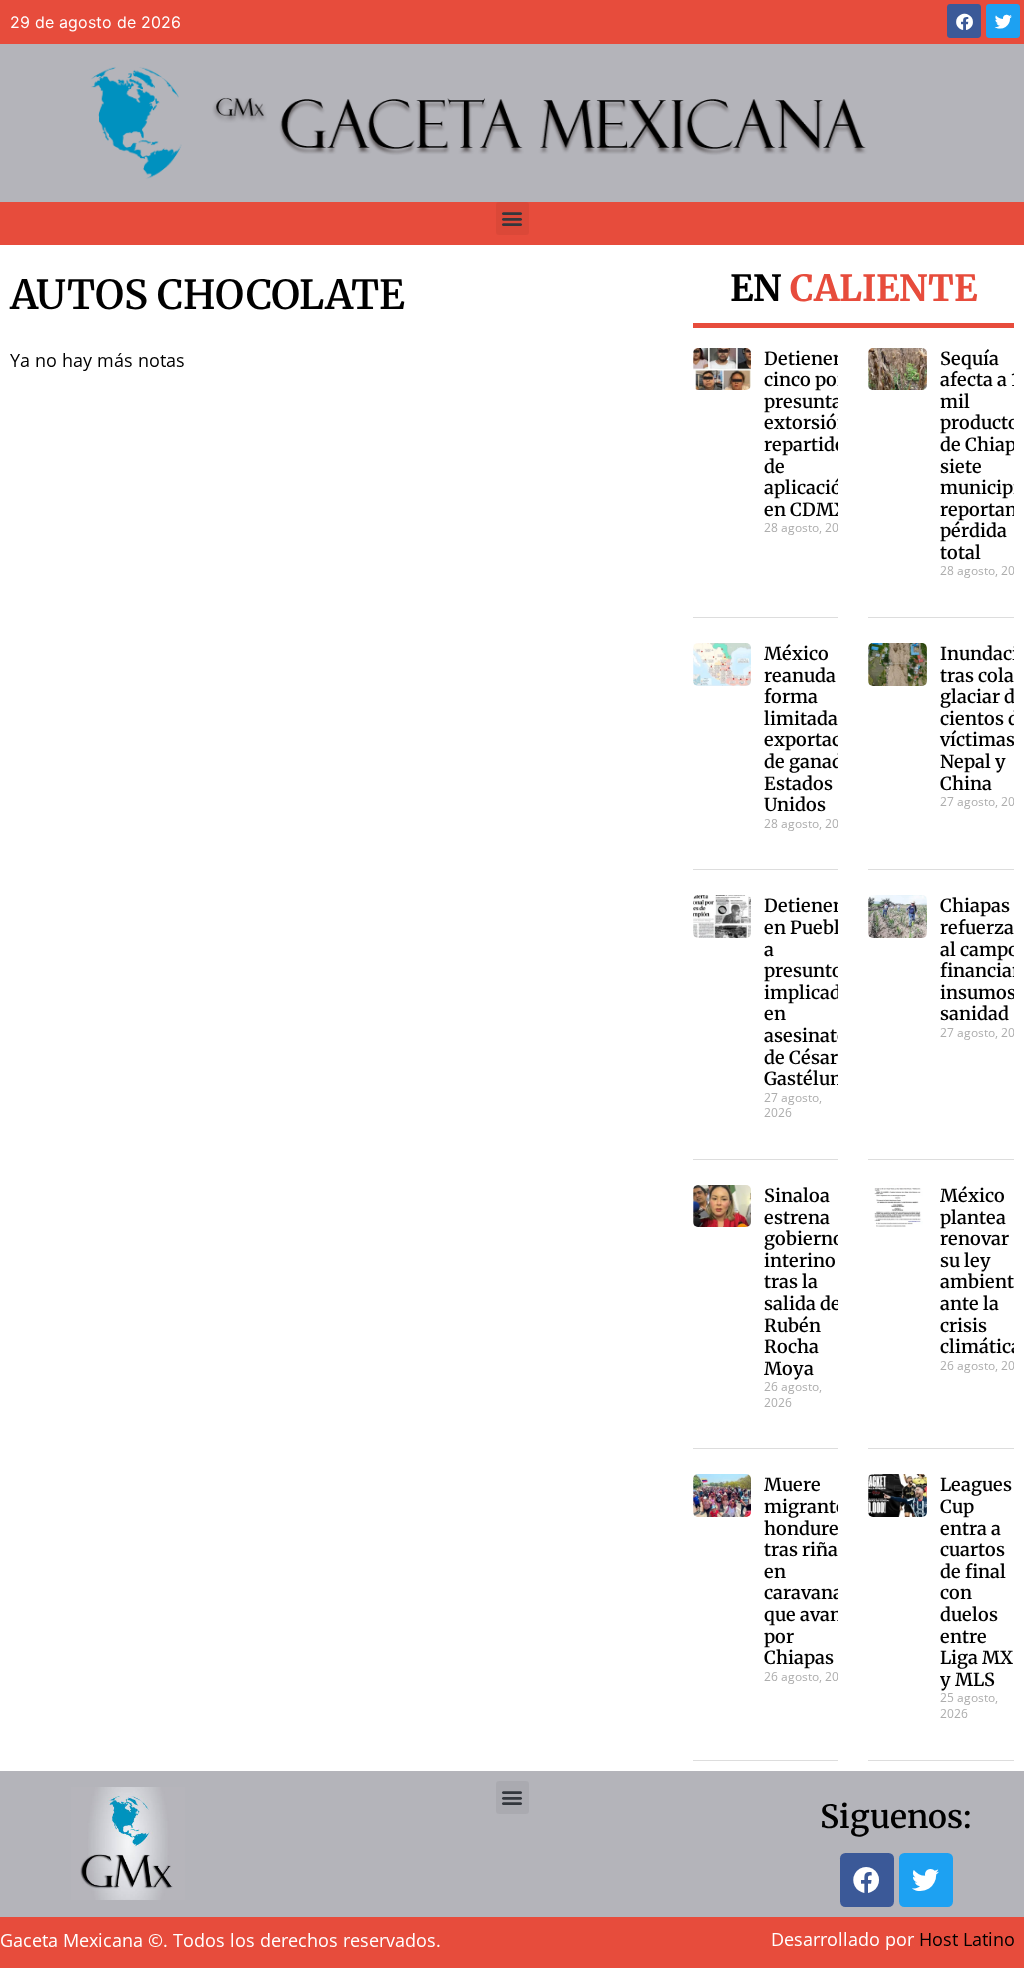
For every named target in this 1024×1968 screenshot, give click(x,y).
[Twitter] (1003, 21)
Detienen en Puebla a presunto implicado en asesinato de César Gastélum (808, 992)
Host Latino (967, 1939)
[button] (512, 218)
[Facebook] (964, 21)
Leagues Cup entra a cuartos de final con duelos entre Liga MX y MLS (976, 1581)
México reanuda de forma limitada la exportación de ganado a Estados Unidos (817, 729)
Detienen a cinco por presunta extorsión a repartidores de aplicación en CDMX (818, 434)
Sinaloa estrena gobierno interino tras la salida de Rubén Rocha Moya (804, 1282)
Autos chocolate (207, 295)
